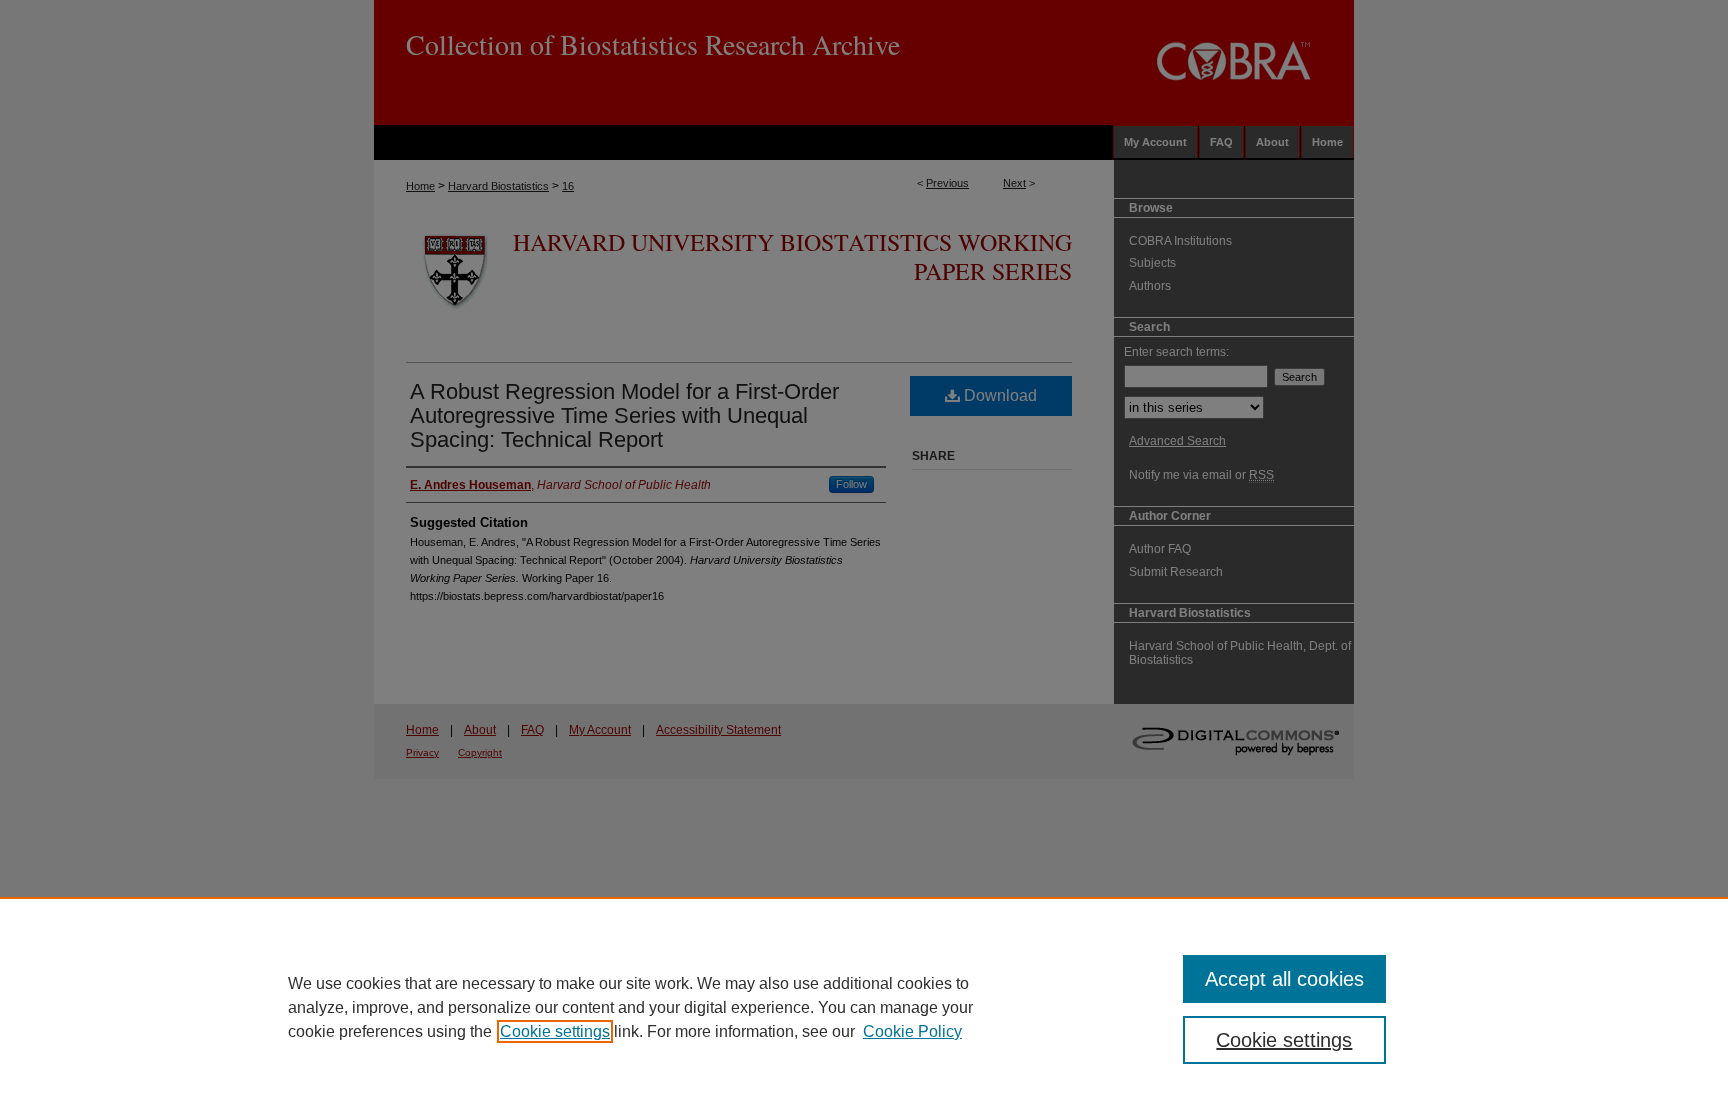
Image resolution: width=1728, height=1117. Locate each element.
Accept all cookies (1284, 979)
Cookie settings (555, 1031)
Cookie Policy (912, 1031)
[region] (864, 1007)
